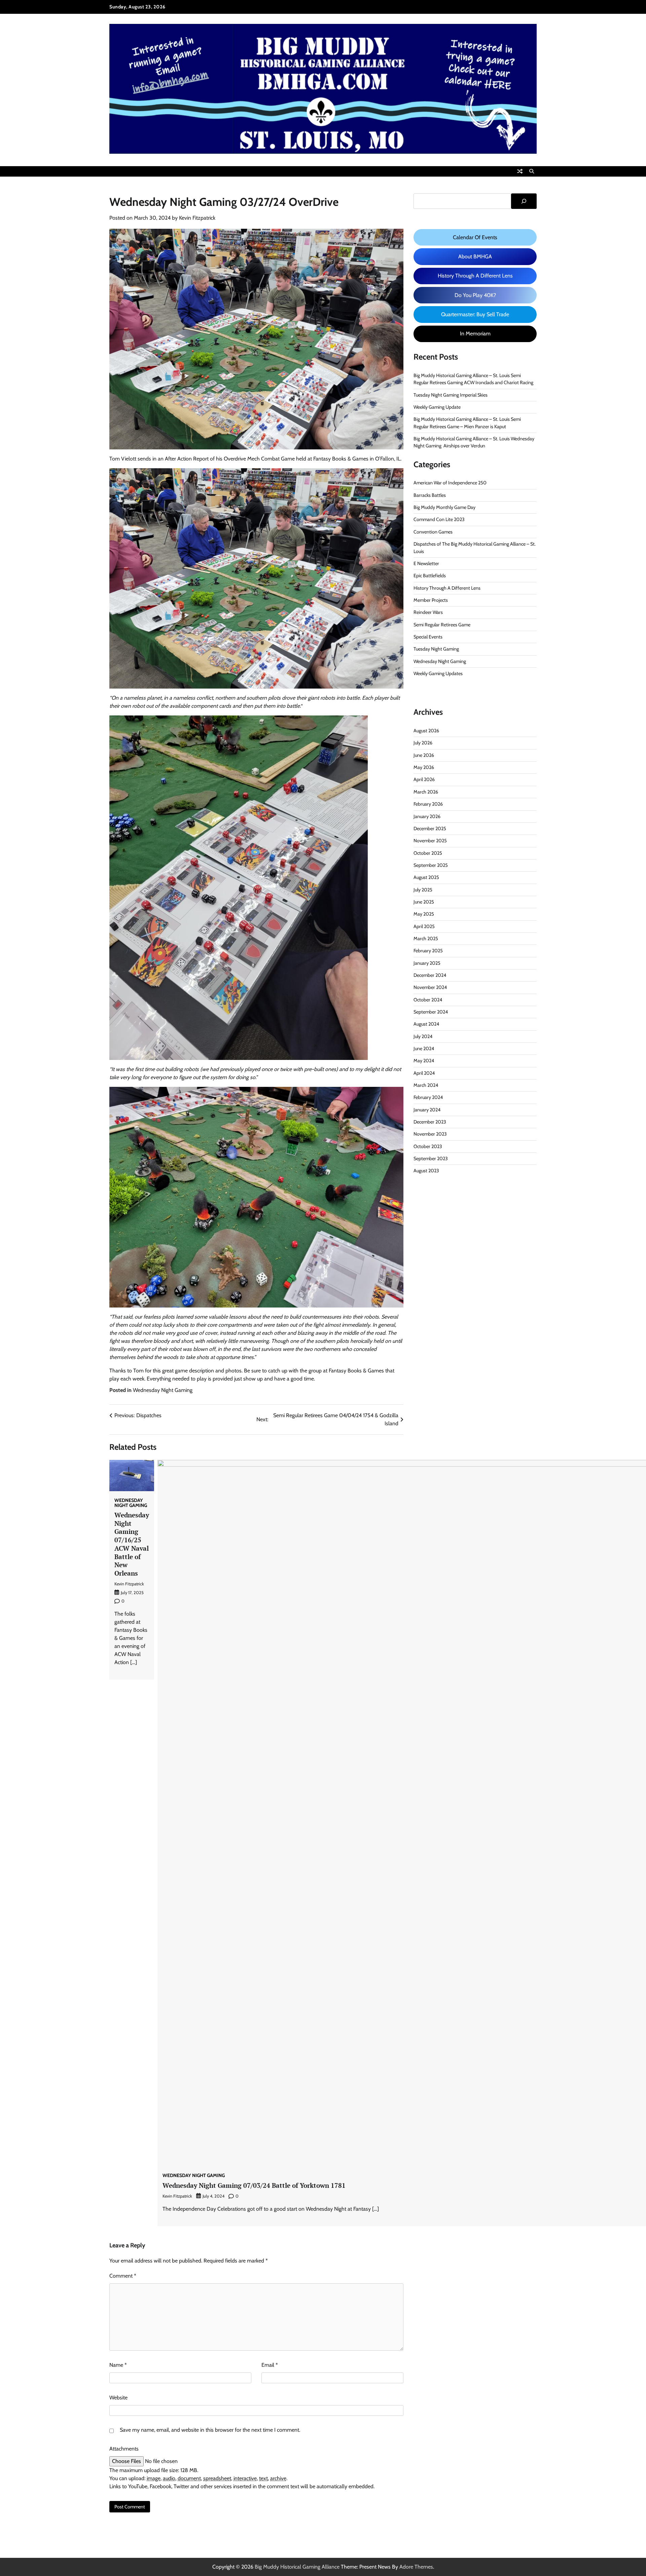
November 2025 (430, 841)
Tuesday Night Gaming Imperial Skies (451, 395)
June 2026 (424, 755)
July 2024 (423, 1036)
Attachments (124, 2449)
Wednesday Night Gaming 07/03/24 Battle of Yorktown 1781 (254, 2185)
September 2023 (431, 1158)
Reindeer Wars (428, 613)
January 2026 (427, 816)
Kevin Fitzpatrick (197, 218)
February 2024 (428, 1098)
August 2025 (426, 878)
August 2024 (426, 1024)
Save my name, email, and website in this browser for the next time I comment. (210, 2430)
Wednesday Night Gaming (163, 1390)
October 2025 (428, 853)
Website (118, 2398)
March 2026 (426, 792)
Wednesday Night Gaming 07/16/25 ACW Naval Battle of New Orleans (132, 1544)
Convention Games (433, 532)
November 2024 (430, 988)
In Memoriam (475, 334)
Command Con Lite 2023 (439, 520)
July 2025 (423, 890)
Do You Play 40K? (475, 295)
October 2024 (428, 1000)
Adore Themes (416, 2567)
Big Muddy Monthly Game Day (444, 507)
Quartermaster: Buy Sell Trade (475, 314)
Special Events (428, 637)
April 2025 (424, 926)
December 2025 (430, 829)
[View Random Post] (520, 171)
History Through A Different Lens (475, 276)
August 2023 (426, 1171)
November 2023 (430, 1134)
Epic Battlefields (430, 576)
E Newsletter (426, 563)
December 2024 (430, 975)
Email (270, 2365)
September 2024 (431, 1012)
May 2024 (424, 1061)
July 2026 (423, 743)
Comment (123, 2276)
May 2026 (424, 767)
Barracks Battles (430, 495)
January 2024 (427, 1110)
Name (118, 2365)
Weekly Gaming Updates (438, 673)
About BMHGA (475, 256)
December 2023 (430, 1122)
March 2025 (426, 939)
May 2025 (424, 914)
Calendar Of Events (475, 237)
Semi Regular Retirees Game (442, 625)
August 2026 (426, 731)
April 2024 (424, 1073)
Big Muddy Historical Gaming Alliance (297, 2567)
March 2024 (426, 1085)
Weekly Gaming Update (437, 407)
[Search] (532, 171)
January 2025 (427, 963)
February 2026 (428, 804)
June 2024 (424, 1048)
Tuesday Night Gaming (436, 649)
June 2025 (424, 902)
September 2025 (431, 865)
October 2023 (428, 1146)
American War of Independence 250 (450, 483)
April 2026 (424, 780)
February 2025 (428, 951)
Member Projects (431, 600)
